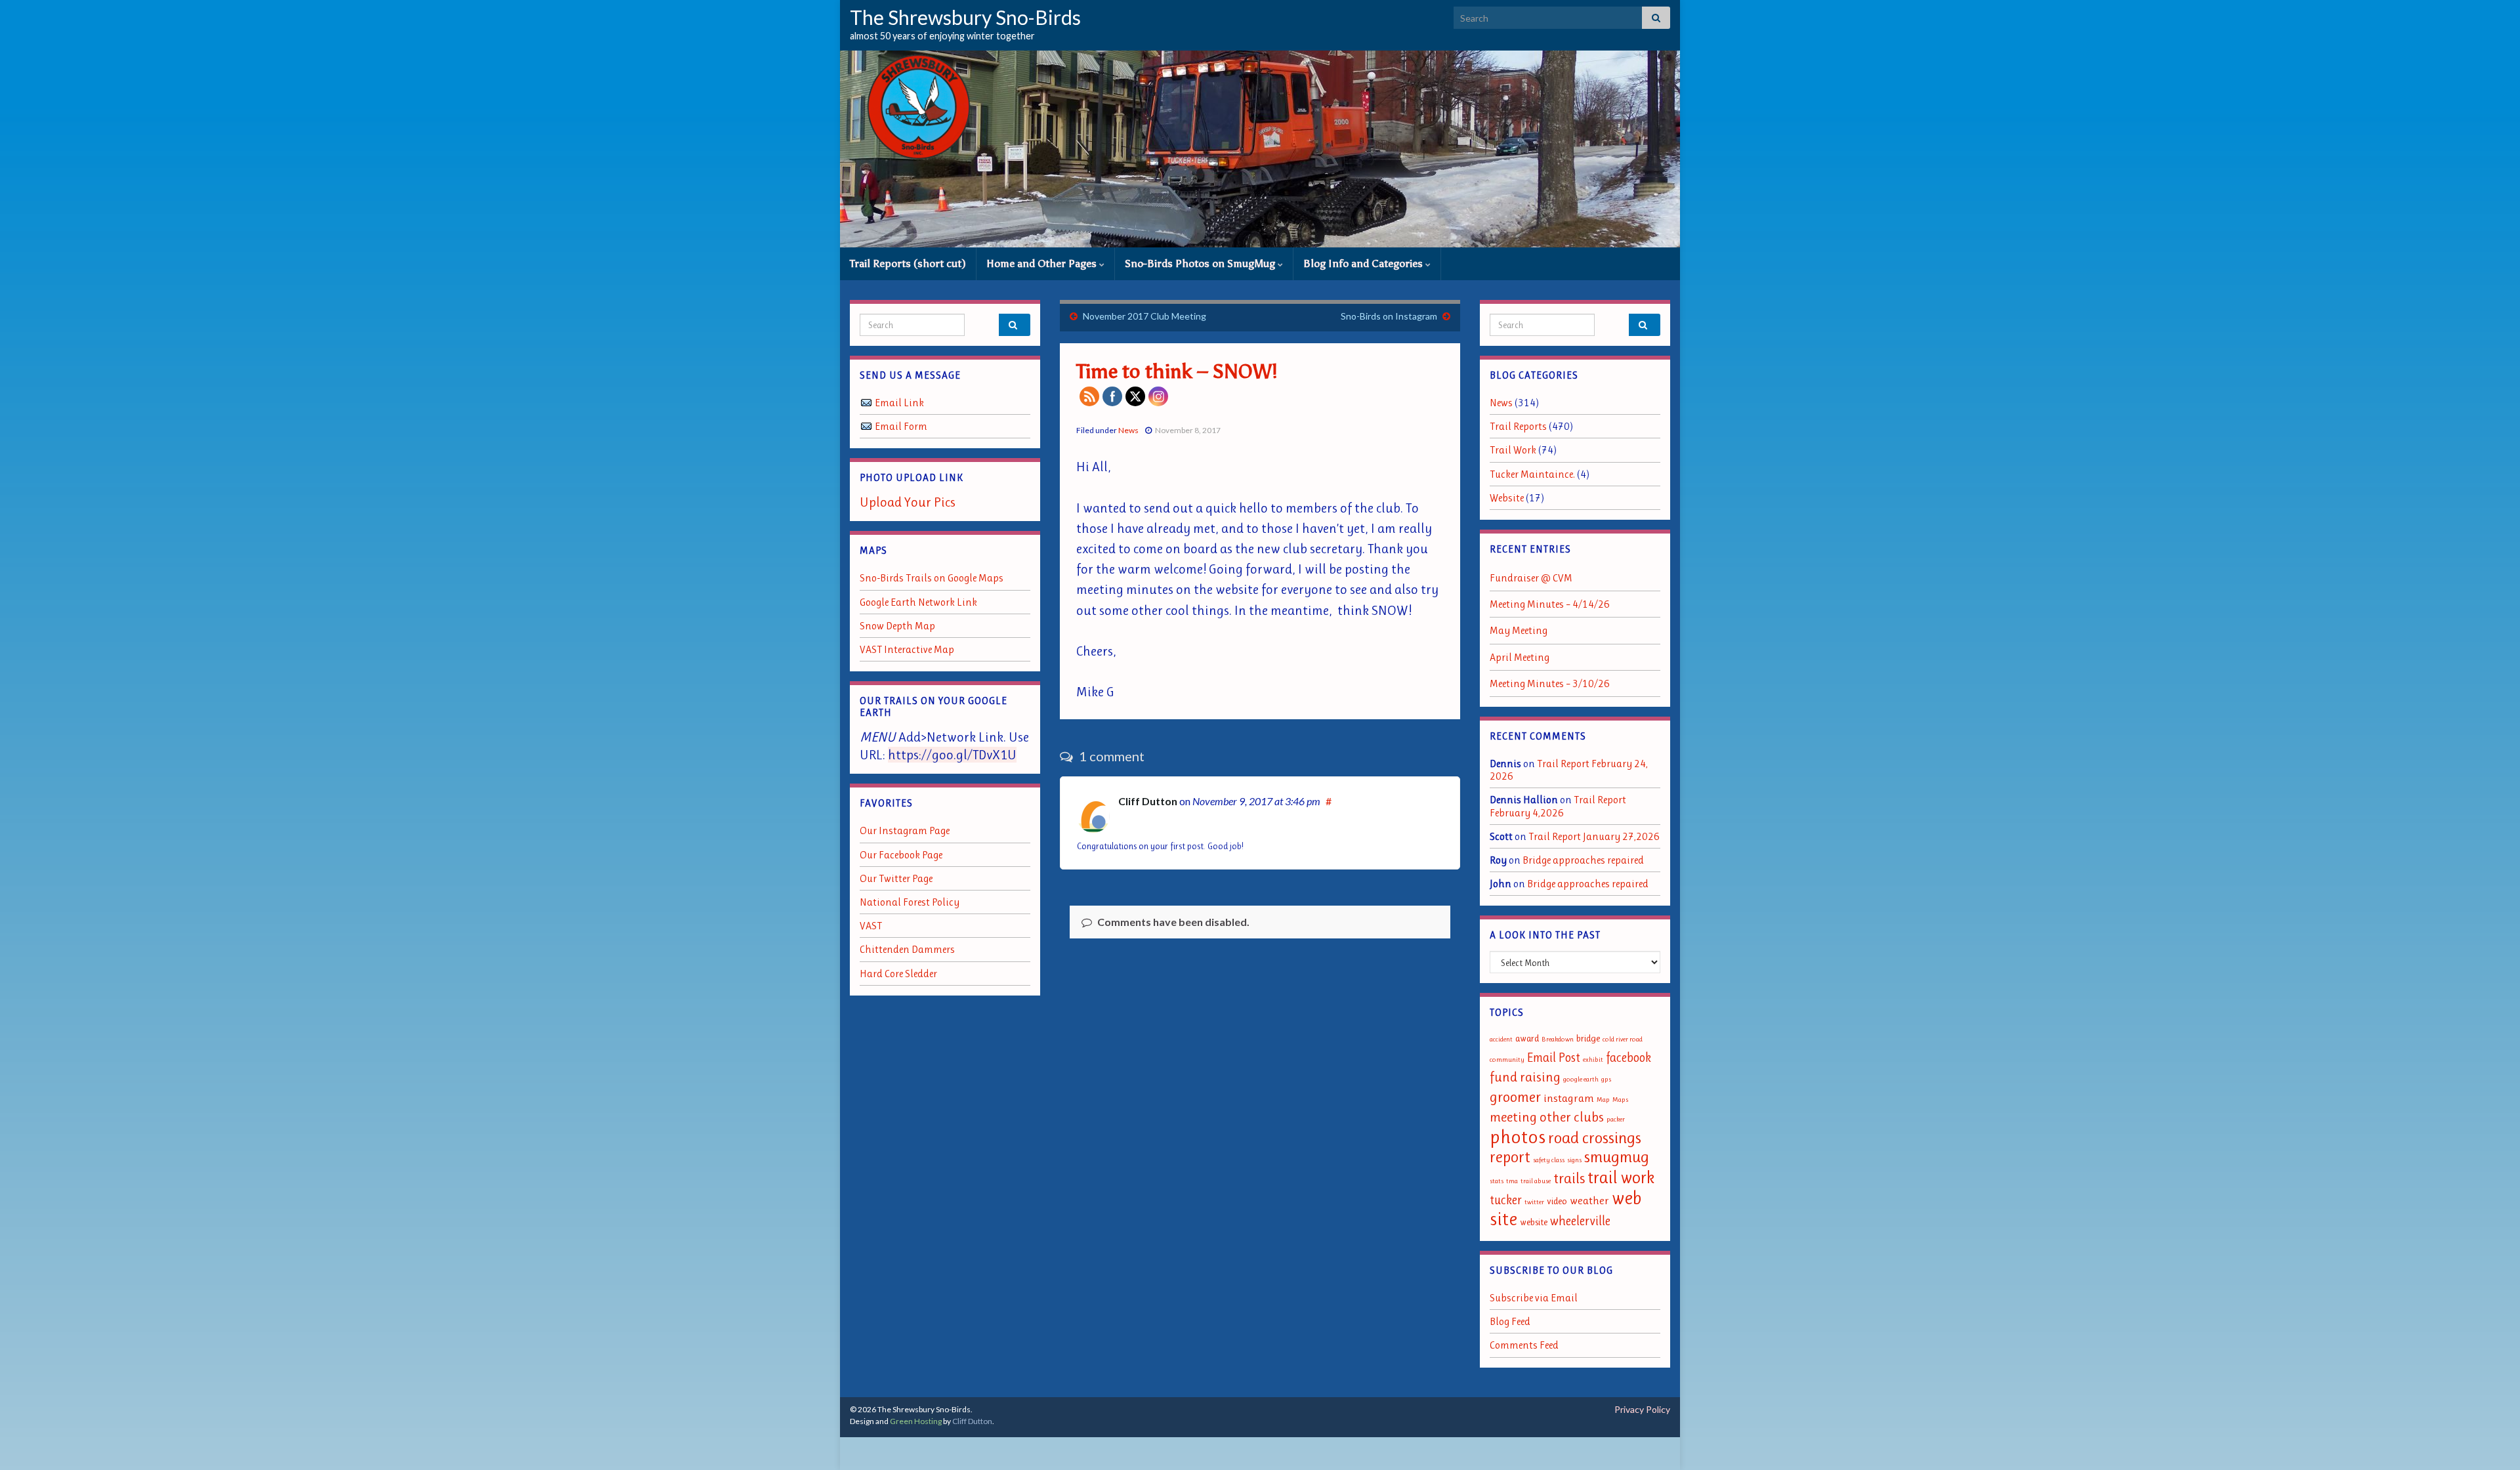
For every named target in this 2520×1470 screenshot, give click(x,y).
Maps (1620, 1100)
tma (1512, 1181)
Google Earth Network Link (918, 602)
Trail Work (1513, 450)
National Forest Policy (910, 902)
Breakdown (1558, 1039)
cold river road (1623, 1039)
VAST (871, 926)
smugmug (1617, 1157)
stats (1497, 1181)
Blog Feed (1510, 1321)
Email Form (901, 426)
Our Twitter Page (896, 878)
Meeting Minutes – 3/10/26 (1550, 683)
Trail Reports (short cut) (908, 263)
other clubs (1572, 1117)
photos (1518, 1137)
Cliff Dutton (1148, 801)
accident (1501, 1039)
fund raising (1525, 1077)
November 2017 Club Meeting (1144, 316)
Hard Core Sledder (898, 974)
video (1557, 1201)
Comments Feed (1524, 1345)
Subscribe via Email (1534, 1298)
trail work (1621, 1177)
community (1507, 1060)
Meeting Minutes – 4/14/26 (1550, 604)
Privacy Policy (1642, 1409)
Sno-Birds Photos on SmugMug (1201, 263)
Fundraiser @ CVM (1531, 578)
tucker (1506, 1200)
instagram (1569, 1098)
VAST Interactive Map (907, 649)
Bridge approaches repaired (1583, 860)
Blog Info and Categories (1364, 263)
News (1128, 430)
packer (1616, 1119)
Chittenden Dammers (907, 949)
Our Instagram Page (905, 830)
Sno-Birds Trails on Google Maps (932, 578)
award (1527, 1039)
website (1534, 1222)
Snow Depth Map (897, 626)
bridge (1588, 1039)
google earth (1581, 1079)
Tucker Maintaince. (1532, 474)
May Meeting (1519, 630)
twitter (1534, 1202)
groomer (1515, 1097)
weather (1589, 1200)
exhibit (1593, 1060)
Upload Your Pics (908, 502)
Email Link (899, 403)
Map (1603, 1100)
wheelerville (1580, 1221)
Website (1507, 498)
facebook (1628, 1058)
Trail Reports (1518, 426)
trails (1569, 1178)
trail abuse (1536, 1181)
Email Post (1554, 1058)
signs (1574, 1160)
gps (1606, 1079)
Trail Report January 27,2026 (1594, 836)
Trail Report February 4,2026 (1558, 806)
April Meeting (1520, 657)
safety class (1549, 1160)
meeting (1513, 1117)
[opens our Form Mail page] (866, 426)
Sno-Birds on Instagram (1389, 316)
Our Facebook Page (901, 855)
